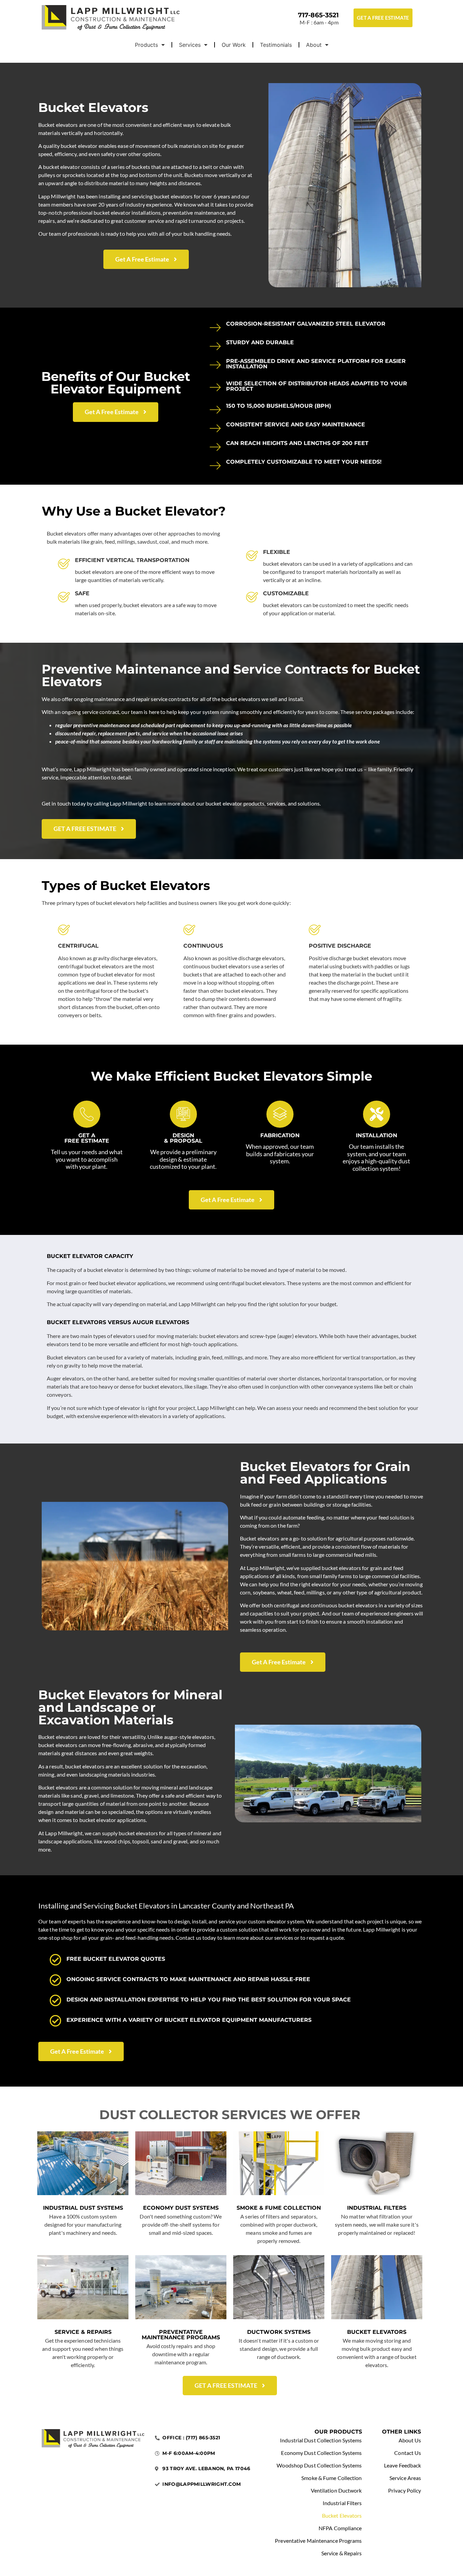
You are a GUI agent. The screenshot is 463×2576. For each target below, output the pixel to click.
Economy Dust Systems (181, 2208)
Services (190, 45)
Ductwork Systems (279, 2332)
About (314, 45)
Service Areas (405, 2478)
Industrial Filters (377, 2208)
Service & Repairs (83, 2332)
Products (146, 45)
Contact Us (408, 2453)
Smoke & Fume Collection (279, 2208)
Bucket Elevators (377, 2332)
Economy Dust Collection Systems (321, 2453)
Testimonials (276, 45)
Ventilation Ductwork (336, 2490)
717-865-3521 (318, 15)
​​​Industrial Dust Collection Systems (321, 2440)
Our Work (234, 45)
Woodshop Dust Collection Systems (319, 2465)
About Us (410, 2440)
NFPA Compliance (340, 2528)
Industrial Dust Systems (83, 2208)
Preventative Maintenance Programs (181, 2335)
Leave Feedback (402, 2465)
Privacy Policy (405, 2490)
